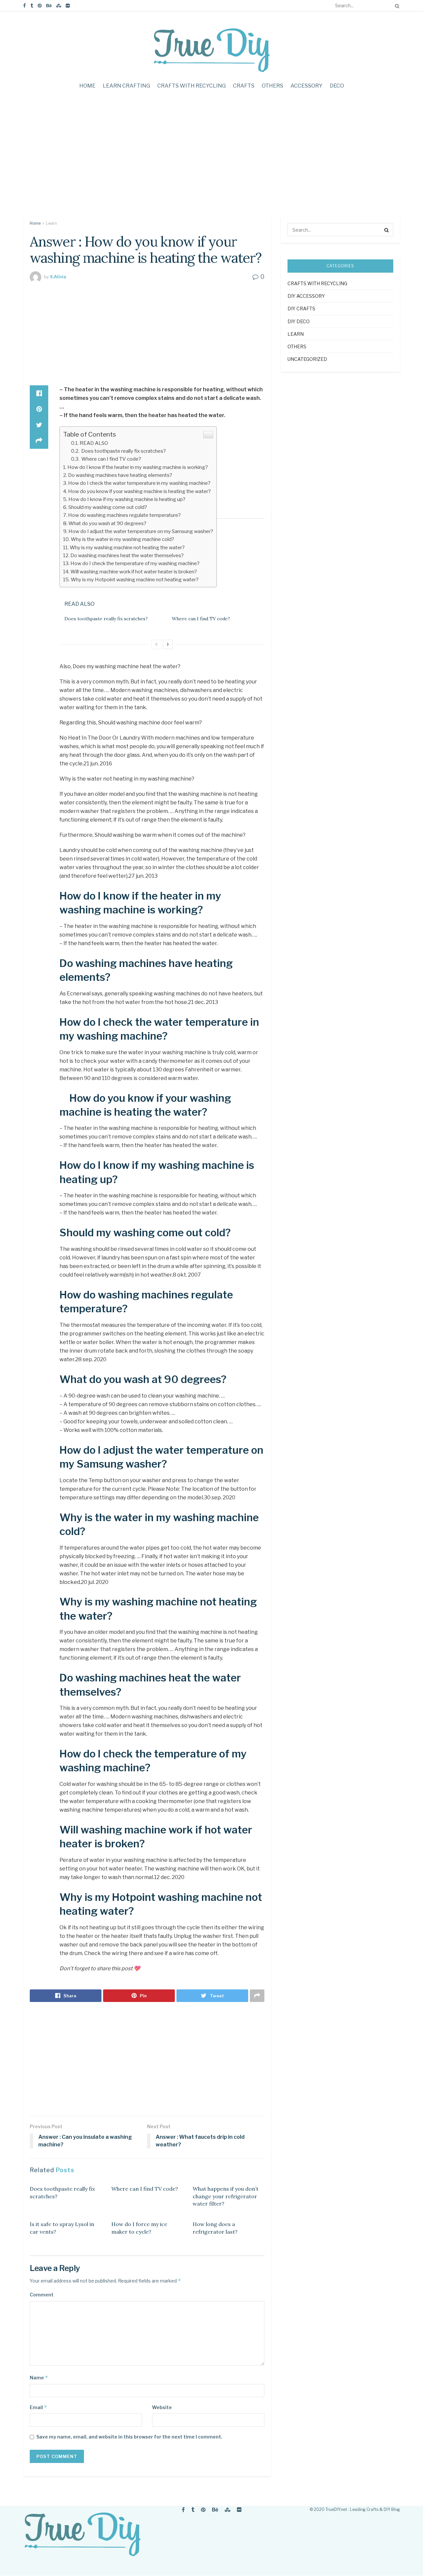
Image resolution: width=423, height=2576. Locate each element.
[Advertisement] (211, 160)
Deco (337, 86)
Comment (42, 2295)
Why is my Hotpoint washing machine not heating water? (135, 579)
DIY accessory (306, 296)
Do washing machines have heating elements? (120, 475)
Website (162, 2407)
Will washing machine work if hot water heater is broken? (134, 572)
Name (39, 2378)
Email (38, 2407)
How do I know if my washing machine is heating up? (127, 499)
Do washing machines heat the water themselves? (127, 555)
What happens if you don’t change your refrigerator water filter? (226, 2196)
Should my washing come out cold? (108, 507)
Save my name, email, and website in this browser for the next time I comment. (129, 2437)
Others (272, 86)
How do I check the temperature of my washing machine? (135, 563)
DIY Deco (299, 321)
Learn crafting (126, 86)
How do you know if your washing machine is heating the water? (139, 491)
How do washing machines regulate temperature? (124, 515)
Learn (51, 223)
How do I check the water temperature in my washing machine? (139, 483)
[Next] (168, 644)
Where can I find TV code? (111, 459)
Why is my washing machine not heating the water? (127, 547)
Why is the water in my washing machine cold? (122, 539)
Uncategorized (307, 359)
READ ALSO (94, 443)
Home (87, 86)
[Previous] (156, 644)
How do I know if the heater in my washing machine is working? (138, 467)
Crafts (244, 86)
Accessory (307, 86)
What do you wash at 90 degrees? (107, 523)
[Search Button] (396, 6)
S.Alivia (58, 277)
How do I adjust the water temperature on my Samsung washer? (141, 531)
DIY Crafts (301, 308)
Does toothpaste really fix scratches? (123, 451)
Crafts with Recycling (192, 86)
